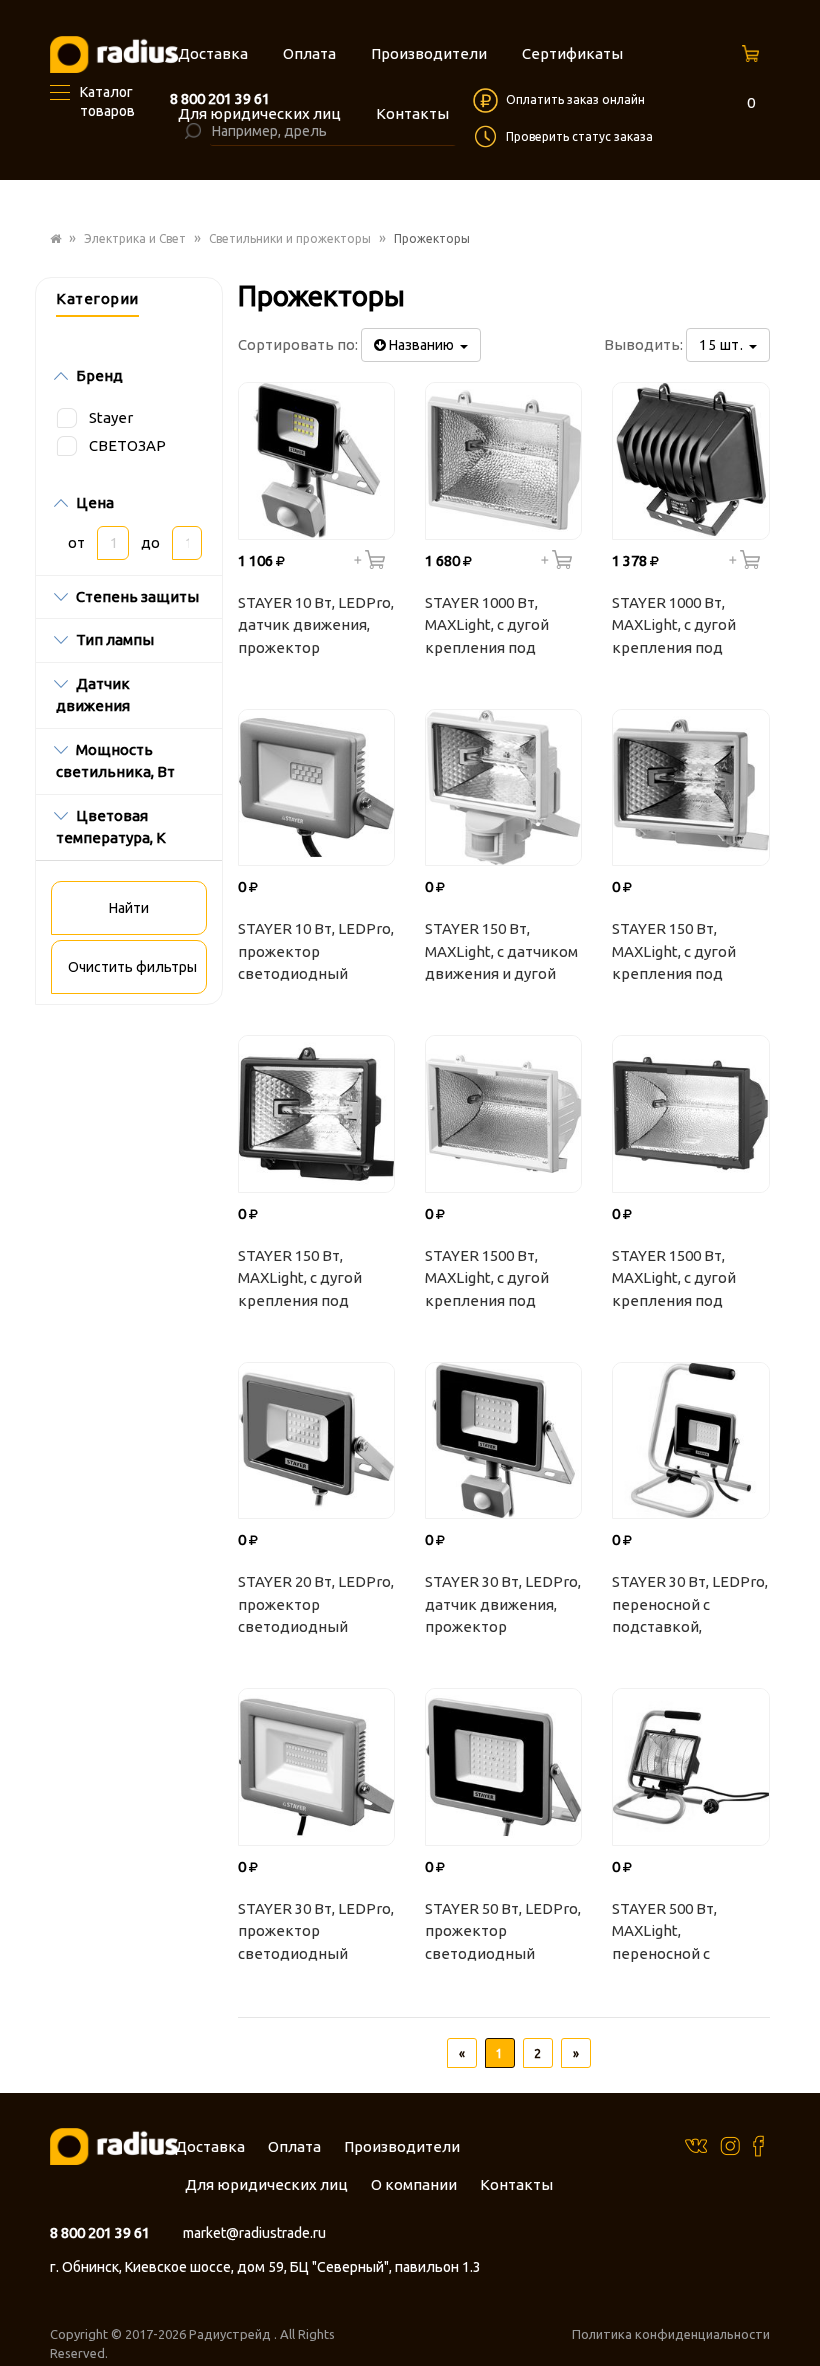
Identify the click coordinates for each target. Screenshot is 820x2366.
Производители (402, 2146)
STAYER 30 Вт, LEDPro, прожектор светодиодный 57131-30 (316, 1934)
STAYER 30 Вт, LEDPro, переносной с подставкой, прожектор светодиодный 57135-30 (690, 1607)
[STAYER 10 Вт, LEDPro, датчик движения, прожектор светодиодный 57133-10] (316, 460)
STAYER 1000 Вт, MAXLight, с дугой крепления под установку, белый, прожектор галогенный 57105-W (500, 628)
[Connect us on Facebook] (758, 2145)
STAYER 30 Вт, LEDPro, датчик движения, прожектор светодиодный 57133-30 (503, 1607)
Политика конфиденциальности (671, 2334)
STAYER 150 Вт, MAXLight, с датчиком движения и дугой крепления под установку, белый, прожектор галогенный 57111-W (501, 954)
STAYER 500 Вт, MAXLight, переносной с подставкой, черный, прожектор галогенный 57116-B (688, 1934)
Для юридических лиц (266, 2184)
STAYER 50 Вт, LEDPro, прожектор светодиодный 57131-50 (503, 1934)
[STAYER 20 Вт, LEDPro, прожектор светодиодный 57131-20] (316, 1440)
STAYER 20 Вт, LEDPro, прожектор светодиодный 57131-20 (316, 1607)
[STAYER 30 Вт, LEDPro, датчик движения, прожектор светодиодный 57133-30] (503, 1440)
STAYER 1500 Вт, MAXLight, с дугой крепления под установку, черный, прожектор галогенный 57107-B (685, 1281)
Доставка (210, 2146)
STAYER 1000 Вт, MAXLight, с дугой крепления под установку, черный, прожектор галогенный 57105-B (685, 628)
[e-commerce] (114, 53)
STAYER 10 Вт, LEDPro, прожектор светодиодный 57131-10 (316, 954)
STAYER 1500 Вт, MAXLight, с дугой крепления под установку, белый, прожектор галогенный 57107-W (500, 1281)
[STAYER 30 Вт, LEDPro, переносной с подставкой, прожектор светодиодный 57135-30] (690, 1440)
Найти (129, 908)
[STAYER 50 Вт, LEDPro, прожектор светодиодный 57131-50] (503, 1766)
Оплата (294, 2146)
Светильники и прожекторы (290, 238)
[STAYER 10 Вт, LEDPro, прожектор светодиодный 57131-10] (316, 787)
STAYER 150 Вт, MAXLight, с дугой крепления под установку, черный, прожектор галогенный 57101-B (311, 1281)
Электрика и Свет (135, 238)
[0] (753, 59)
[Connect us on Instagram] (730, 2145)
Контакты (516, 2184)
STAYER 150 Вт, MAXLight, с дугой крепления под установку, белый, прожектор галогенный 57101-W (687, 954)
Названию (423, 345)
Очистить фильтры (132, 967)
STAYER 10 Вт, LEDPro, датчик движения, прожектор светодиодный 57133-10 (316, 628)
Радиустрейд (231, 2334)
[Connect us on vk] (696, 2144)
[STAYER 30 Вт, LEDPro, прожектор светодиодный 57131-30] (316, 1766)
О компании (414, 2184)
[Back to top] (799, 2310)
